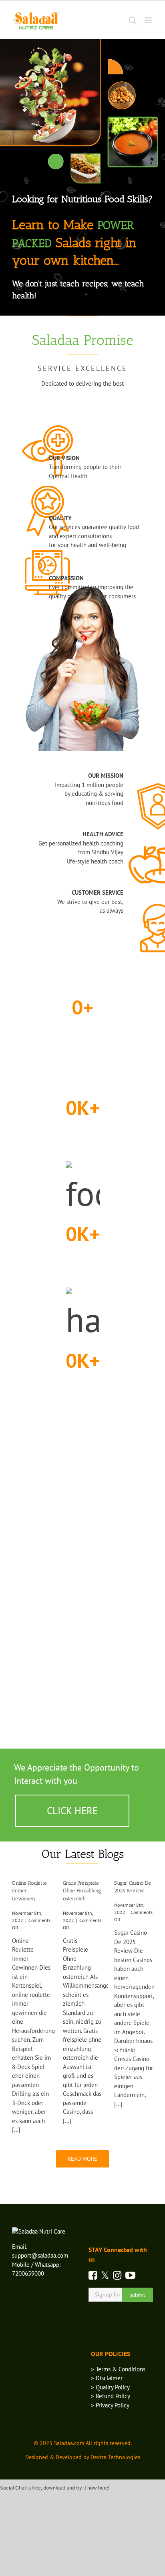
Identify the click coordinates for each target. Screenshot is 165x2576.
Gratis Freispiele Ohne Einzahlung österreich (82, 1891)
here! (104, 2488)
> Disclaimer (107, 2378)
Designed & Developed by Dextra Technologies (83, 2457)
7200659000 (28, 2273)
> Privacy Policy (110, 2405)
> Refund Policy (111, 2396)
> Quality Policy (110, 2387)
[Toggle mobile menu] (149, 20)
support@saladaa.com (40, 2255)
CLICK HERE (72, 1811)
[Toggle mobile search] (133, 20)
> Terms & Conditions (118, 2369)
